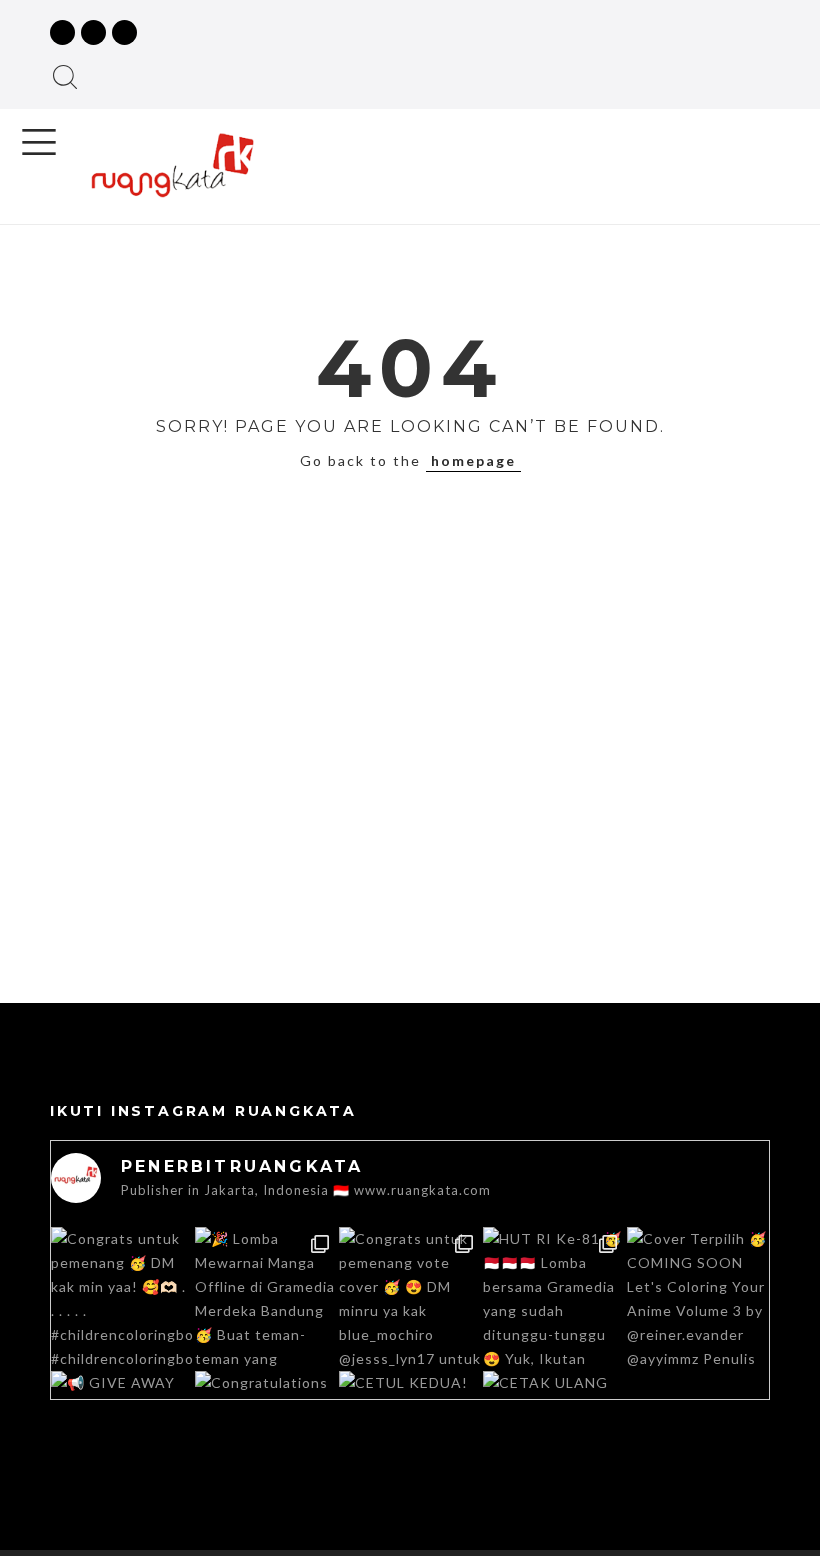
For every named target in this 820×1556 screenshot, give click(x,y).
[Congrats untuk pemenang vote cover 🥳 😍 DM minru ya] (410, 1298)
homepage (473, 460)
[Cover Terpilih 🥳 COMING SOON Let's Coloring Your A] (698, 1298)
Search (65, 77)
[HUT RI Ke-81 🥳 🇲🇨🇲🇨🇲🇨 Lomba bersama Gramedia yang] (554, 1298)
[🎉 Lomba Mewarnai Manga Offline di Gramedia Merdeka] (266, 1298)
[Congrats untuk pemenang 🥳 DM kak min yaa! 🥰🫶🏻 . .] (122, 1298)
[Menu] (39, 142)
